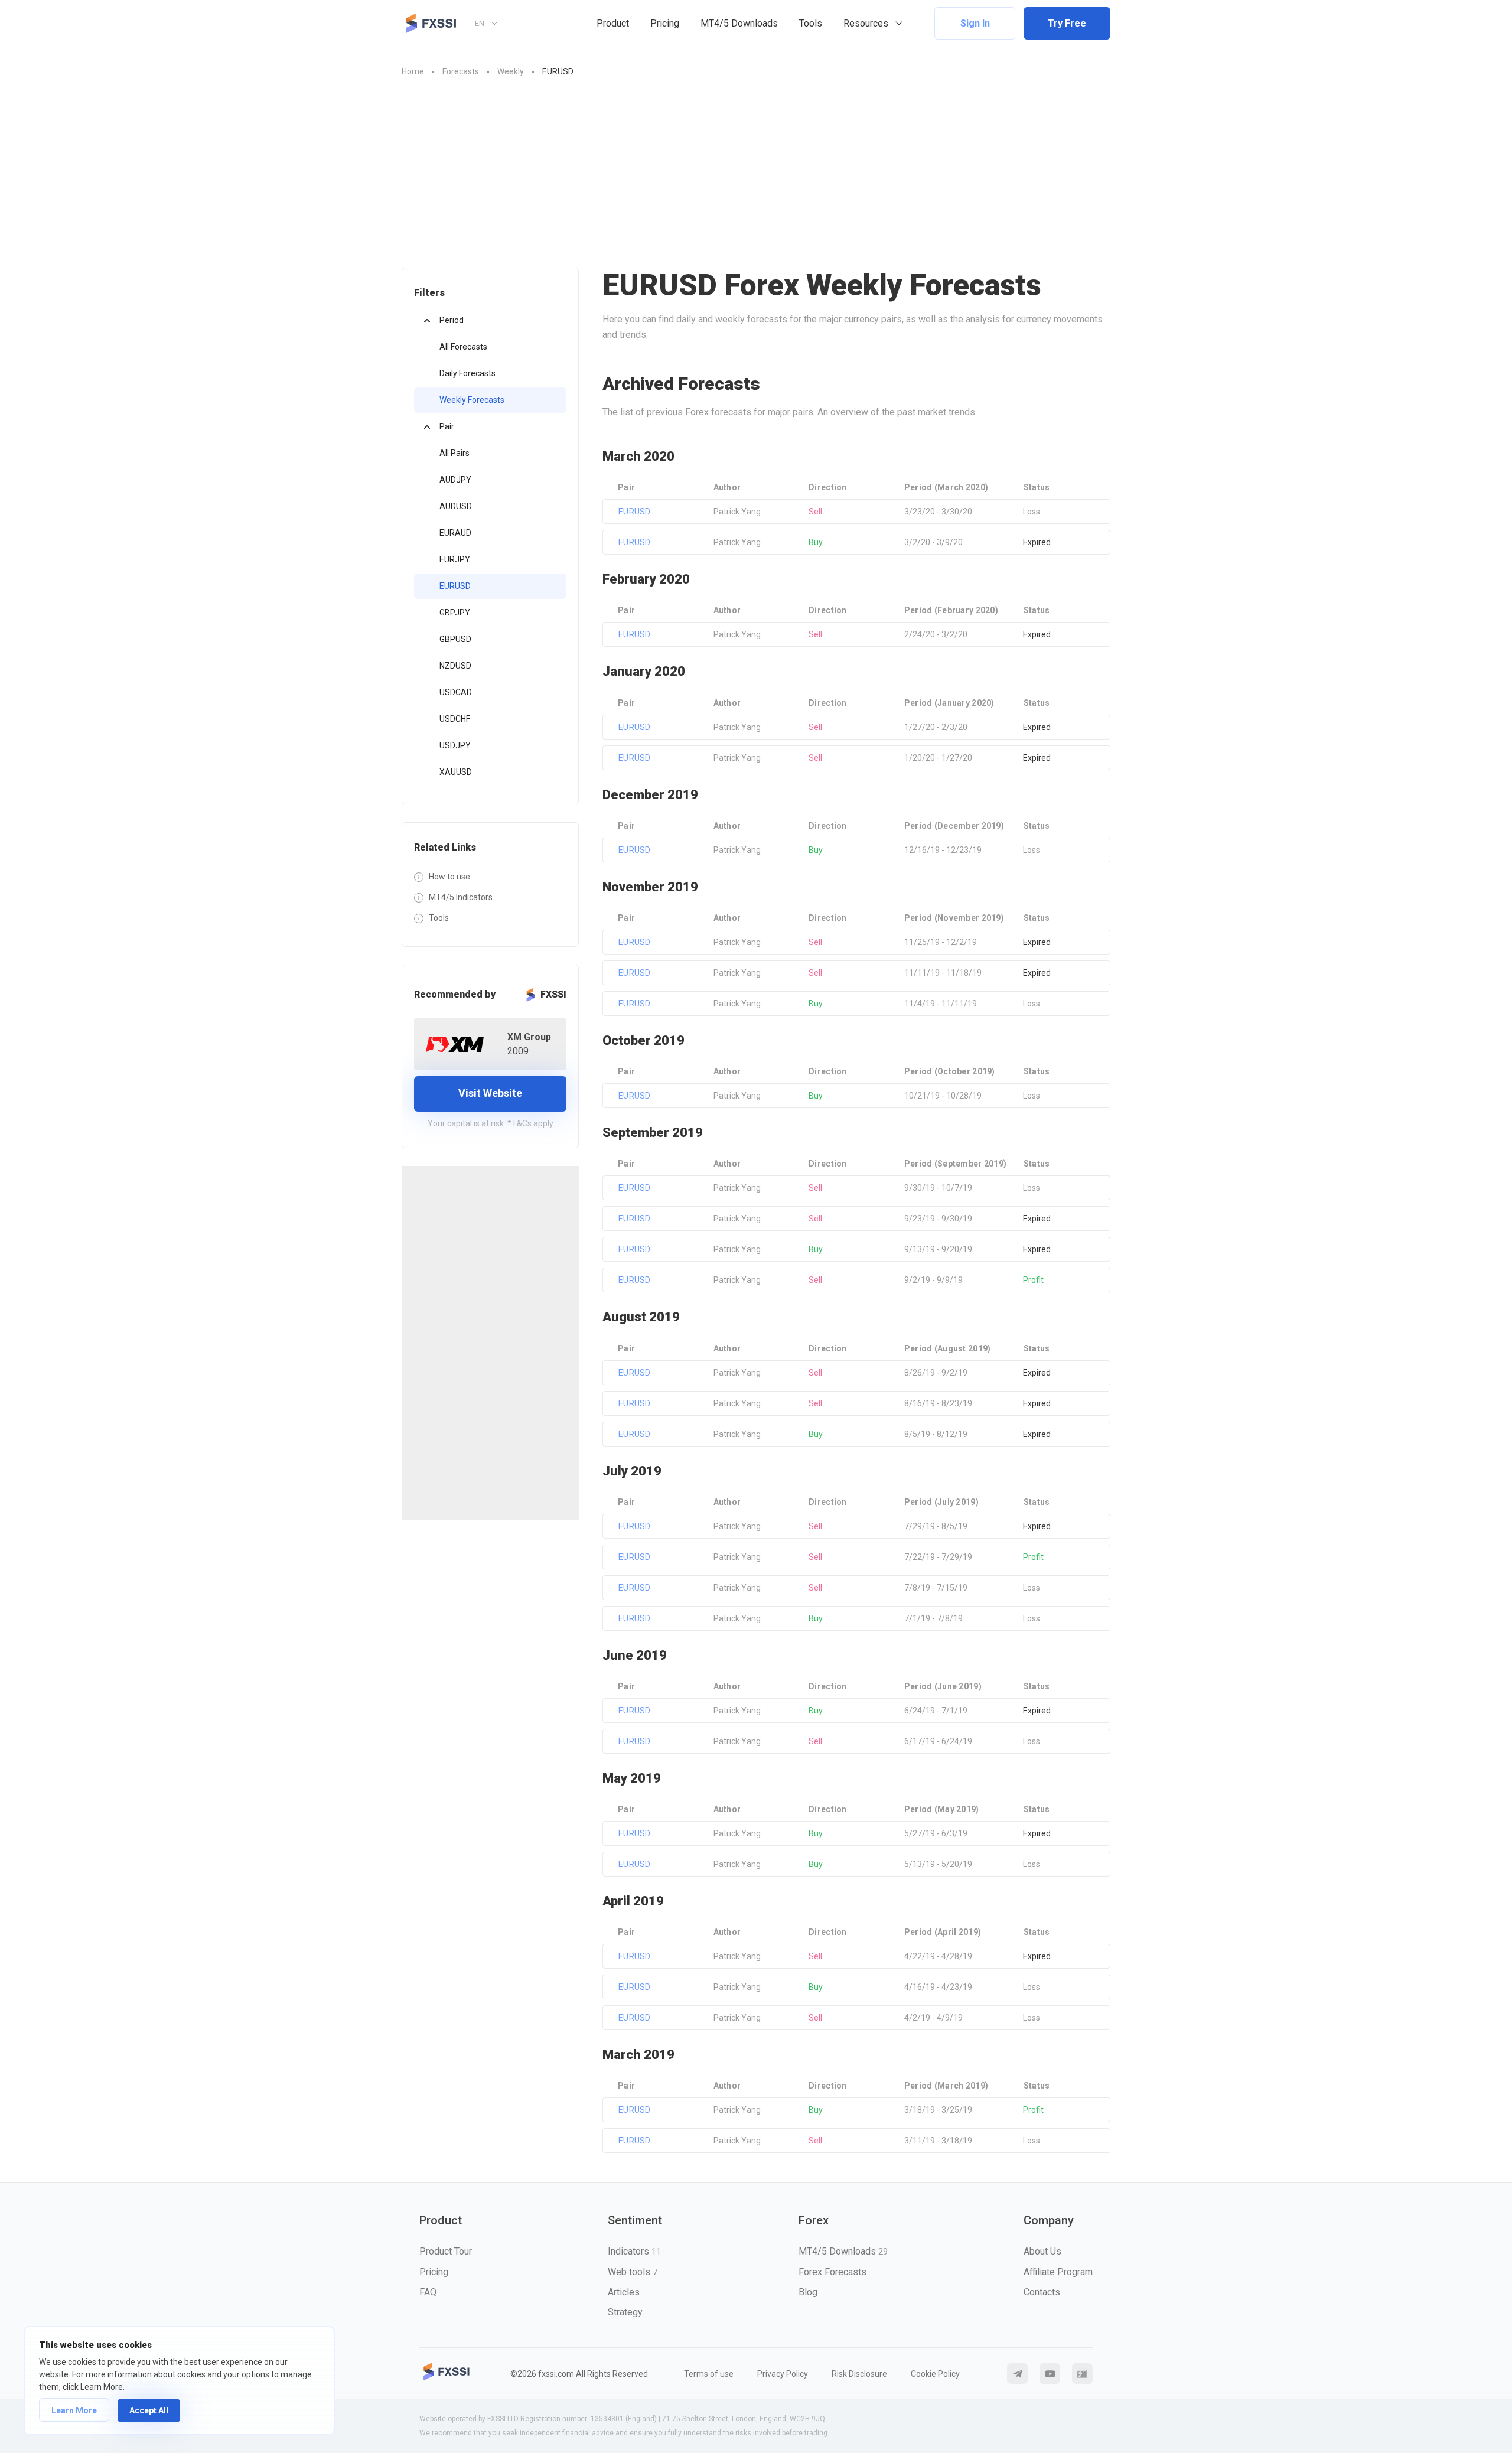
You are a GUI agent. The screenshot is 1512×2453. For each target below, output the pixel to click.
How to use (449, 877)
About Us (1042, 2251)
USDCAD (456, 692)
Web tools (633, 2272)
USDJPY (455, 745)
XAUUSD (456, 772)
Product (613, 23)
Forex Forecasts (832, 2272)
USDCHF (455, 719)
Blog (808, 2292)
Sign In (975, 23)
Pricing (665, 23)
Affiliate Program (1058, 2272)
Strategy (625, 2312)
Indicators (634, 2251)
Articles (624, 2292)
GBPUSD (455, 639)
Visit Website (490, 1093)
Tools (811, 23)
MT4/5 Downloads (739, 23)
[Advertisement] (756, 167)
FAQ (428, 2292)
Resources (866, 23)
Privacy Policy (783, 2374)
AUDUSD (456, 506)
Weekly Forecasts (472, 400)
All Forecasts (463, 347)
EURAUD (455, 533)
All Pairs (454, 453)
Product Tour (446, 2251)
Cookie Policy (935, 2374)
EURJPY (455, 559)
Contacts (1042, 2292)
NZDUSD (455, 666)
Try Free (1067, 23)
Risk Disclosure (859, 2374)
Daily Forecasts (467, 373)
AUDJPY (455, 480)
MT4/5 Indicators (461, 897)
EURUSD (455, 586)
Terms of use (709, 2374)
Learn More (74, 2410)
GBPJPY (455, 613)
